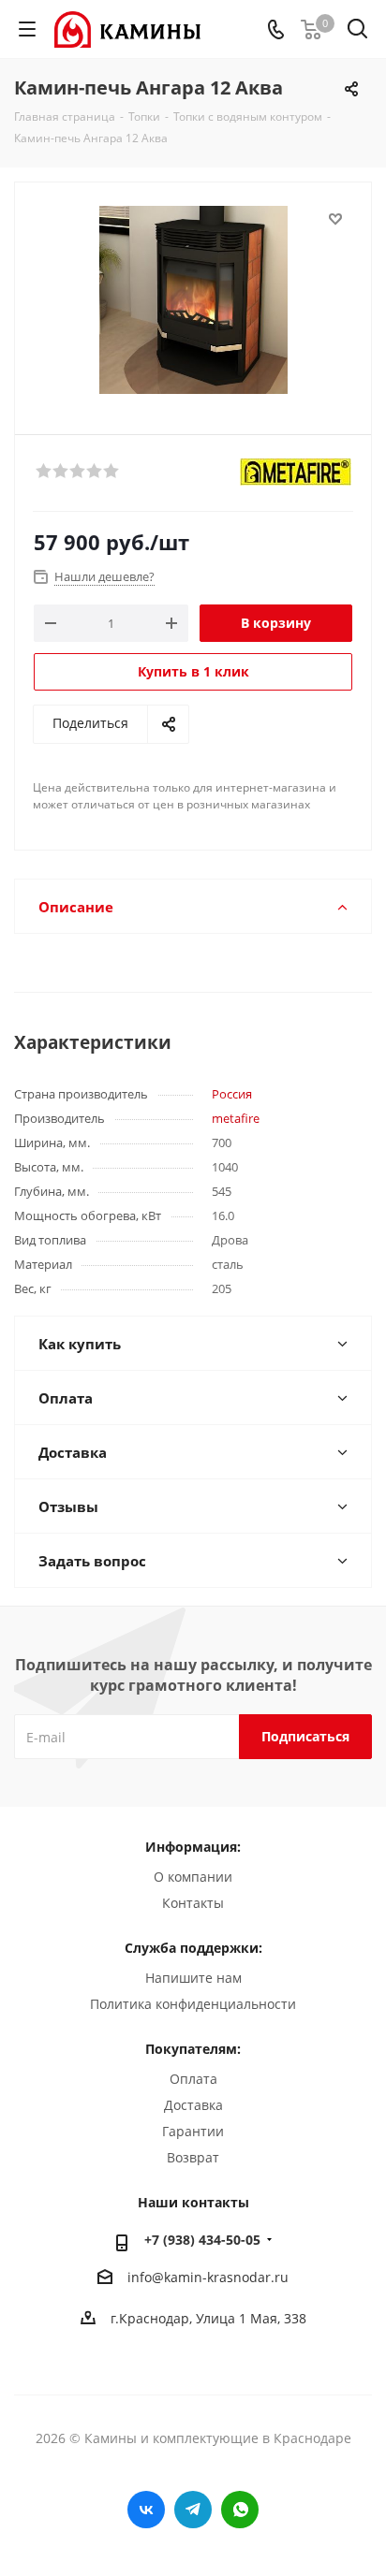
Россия (232, 1094)
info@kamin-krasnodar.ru (208, 2277)
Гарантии (193, 2131)
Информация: (193, 1847)
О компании (193, 1877)
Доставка (193, 2105)
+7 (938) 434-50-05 (202, 2240)
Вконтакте (146, 2510)
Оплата (193, 2079)
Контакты (193, 1903)
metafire (236, 1118)
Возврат (193, 2157)
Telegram (193, 2510)
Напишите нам (193, 1978)
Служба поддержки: (193, 1948)
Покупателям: (193, 2049)
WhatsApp (240, 2510)
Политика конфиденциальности (193, 2004)
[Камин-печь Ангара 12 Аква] (193, 300)
